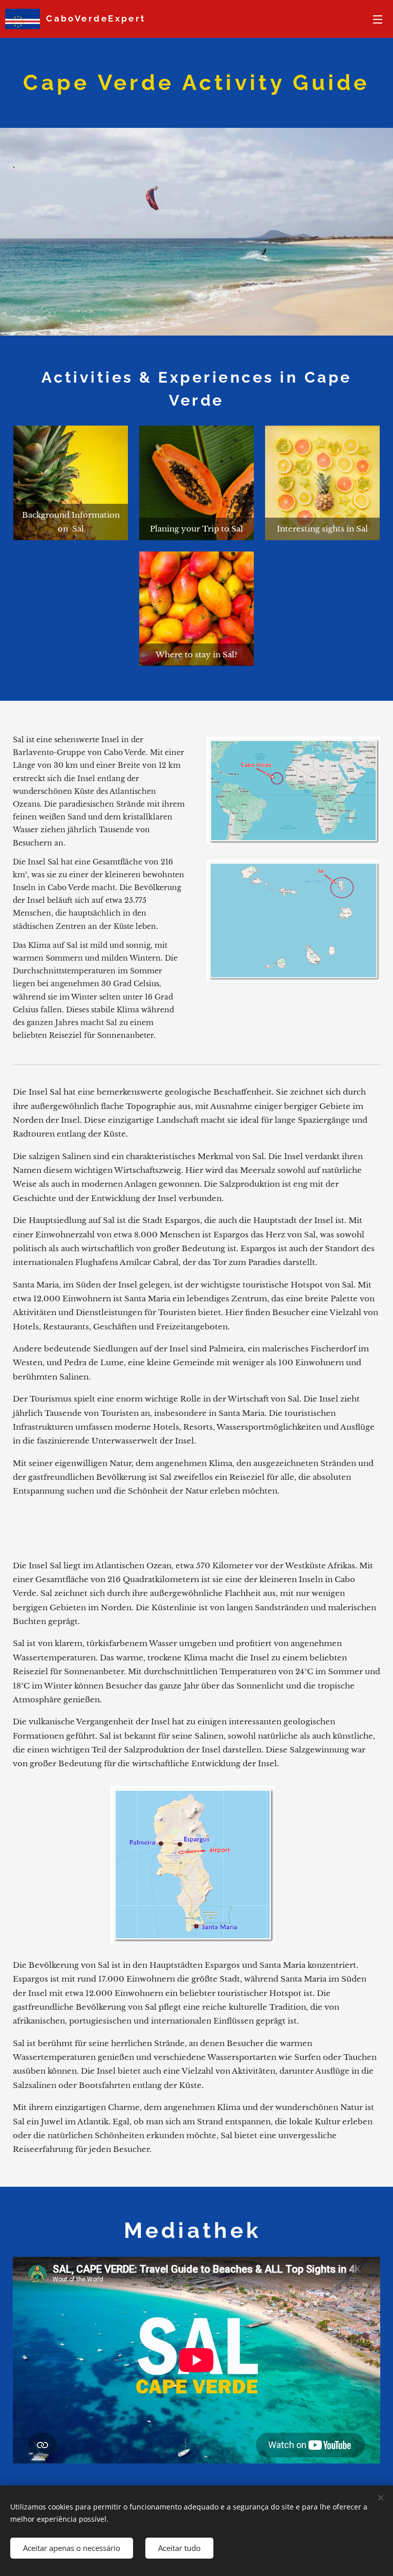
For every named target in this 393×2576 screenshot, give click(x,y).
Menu (378, 19)
